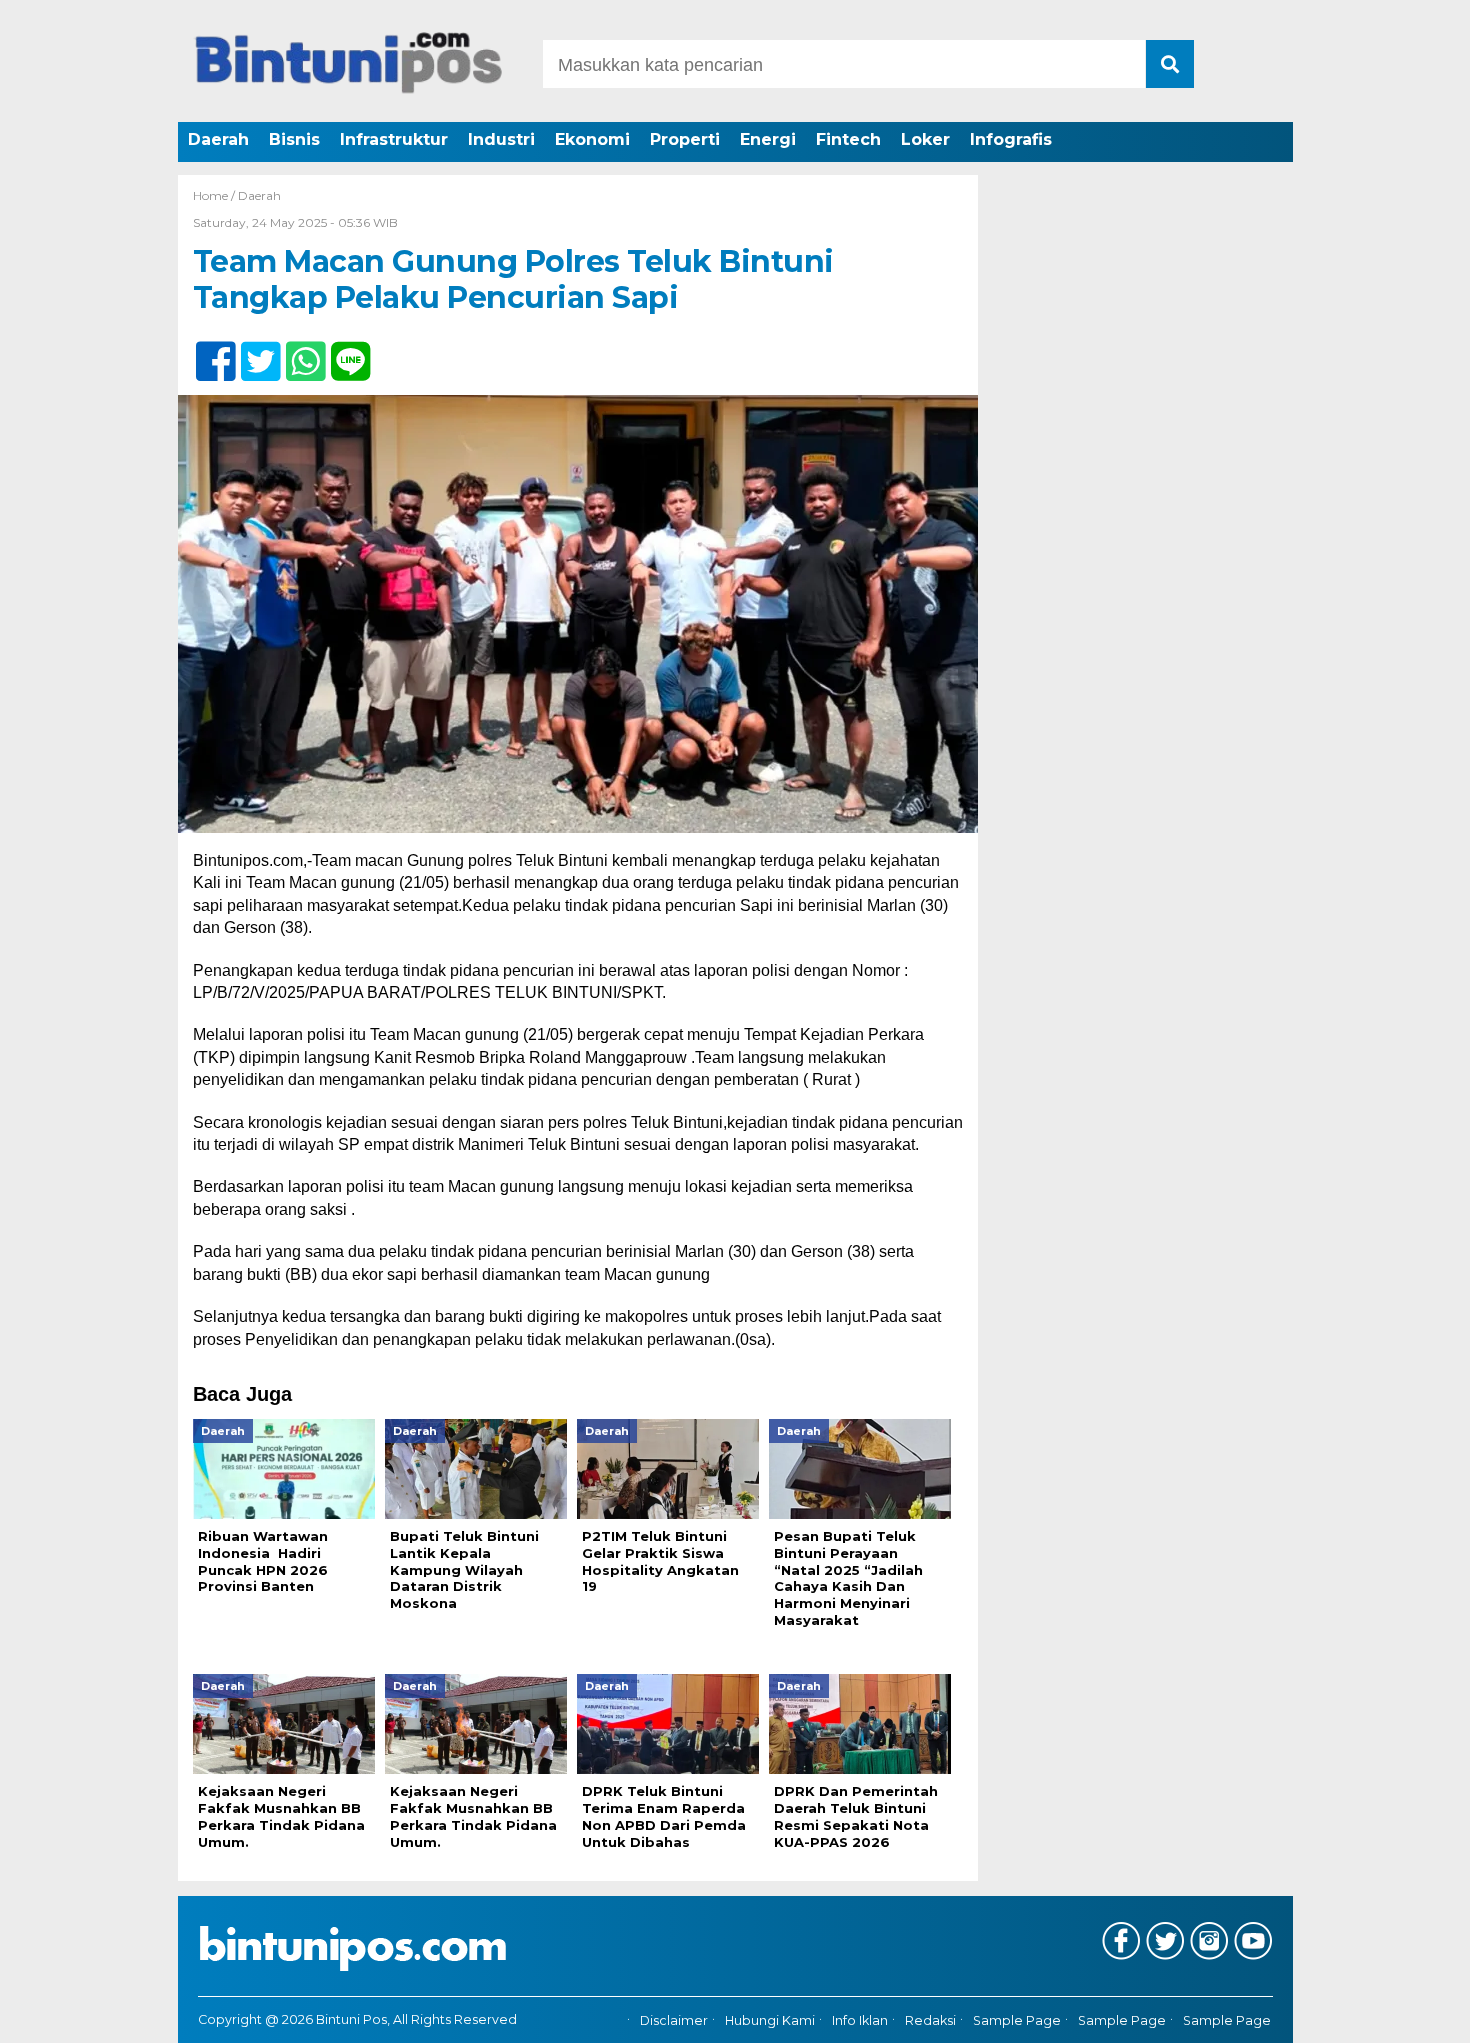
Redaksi (930, 2020)
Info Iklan (860, 2020)
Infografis (1011, 139)
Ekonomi (592, 139)
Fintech (848, 139)
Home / (215, 195)
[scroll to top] (1404, 2014)
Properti (685, 139)
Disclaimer (674, 2020)
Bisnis (294, 139)
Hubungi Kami (770, 2020)
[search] (1170, 64)
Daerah (218, 139)
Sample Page (1017, 2020)
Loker (925, 139)
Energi (768, 139)
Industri (501, 139)
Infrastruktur (394, 139)
